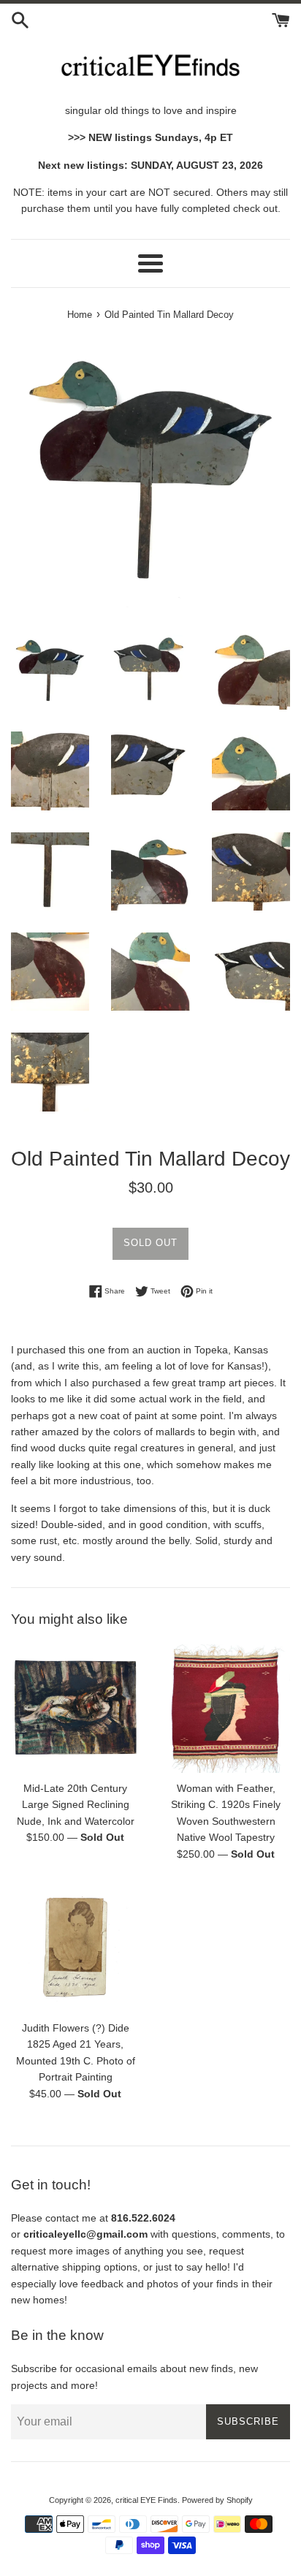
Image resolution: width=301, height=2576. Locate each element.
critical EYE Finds (146, 2500)
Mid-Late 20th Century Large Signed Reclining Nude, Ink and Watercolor (76, 1805)
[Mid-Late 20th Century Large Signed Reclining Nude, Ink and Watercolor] (75, 1709)
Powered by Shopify (217, 2500)
